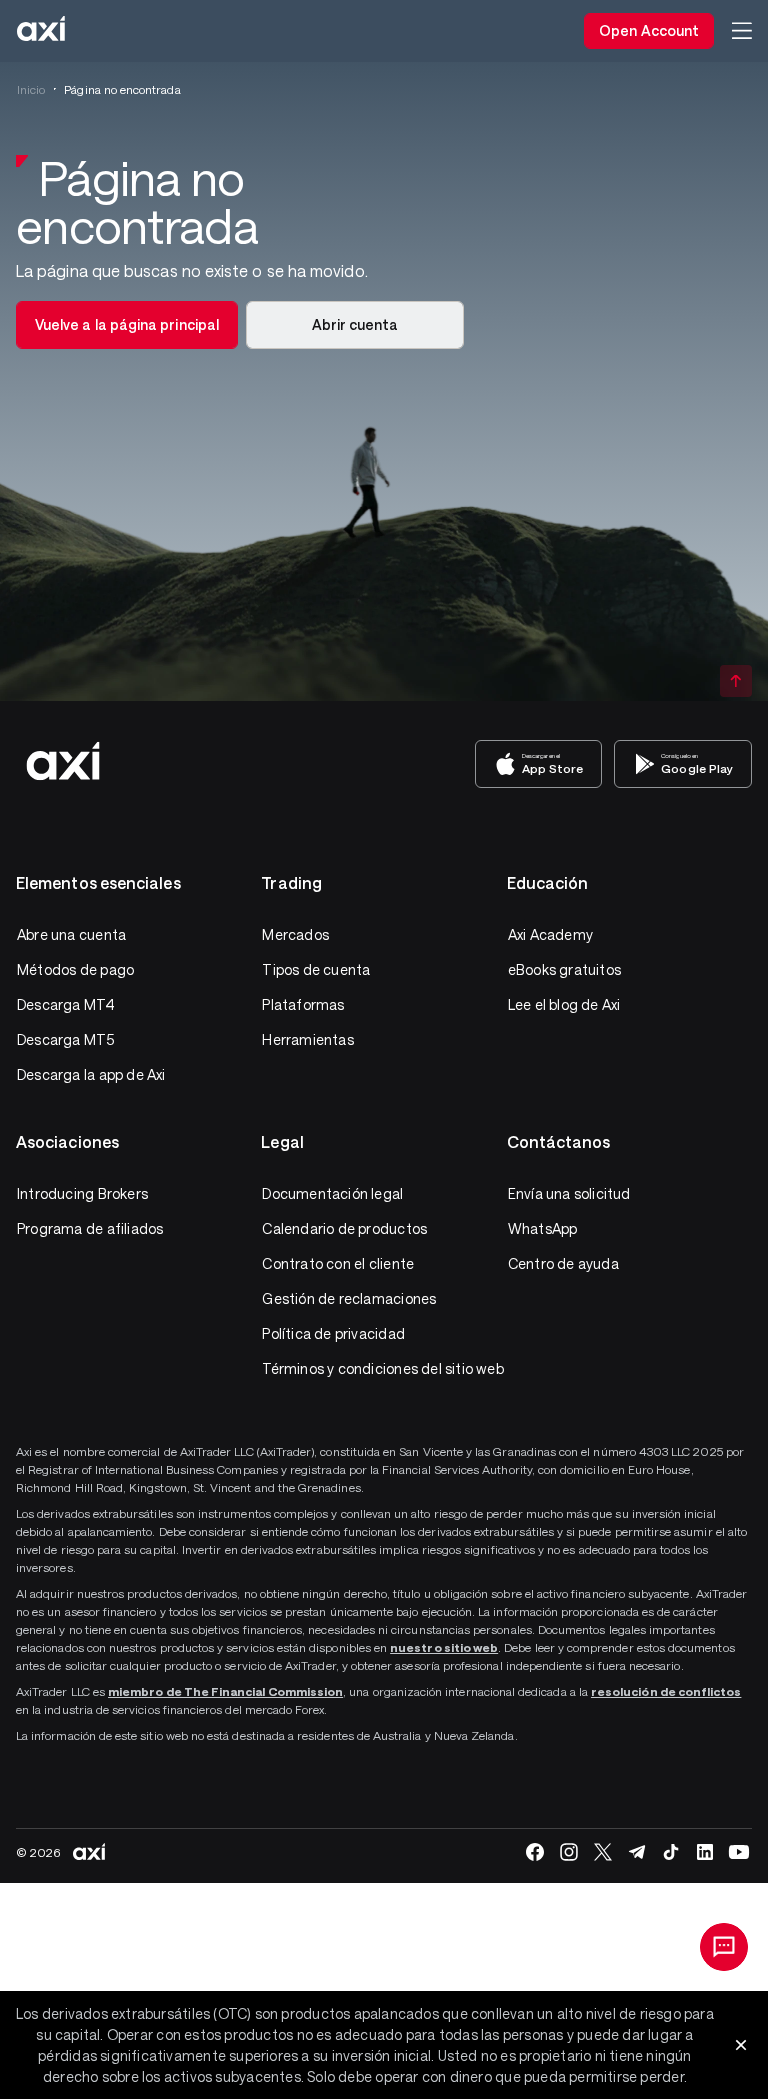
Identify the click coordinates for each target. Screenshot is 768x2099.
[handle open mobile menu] (742, 31)
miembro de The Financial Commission (225, 1691)
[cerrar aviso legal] (741, 2045)
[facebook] (535, 1852)
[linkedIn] (705, 1852)
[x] (603, 1852)
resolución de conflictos (666, 1691)
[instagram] (569, 1852)
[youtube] (739, 1852)
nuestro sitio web (444, 1647)
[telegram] (637, 1852)
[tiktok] (671, 1852)
